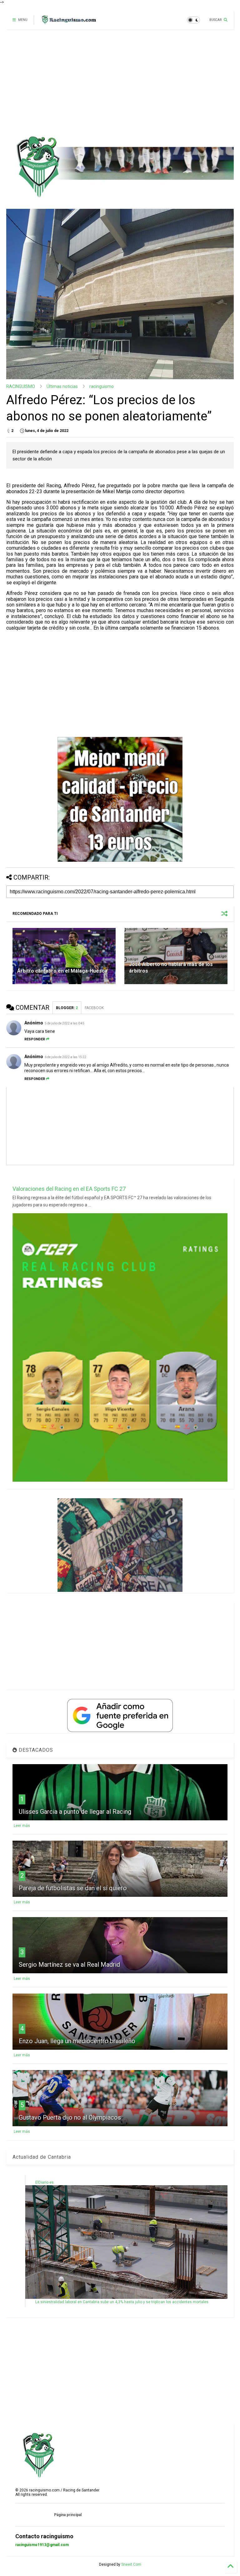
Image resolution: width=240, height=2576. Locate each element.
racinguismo (102, 386)
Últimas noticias (62, 386)
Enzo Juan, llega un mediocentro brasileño (77, 2041)
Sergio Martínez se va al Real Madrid (69, 1965)
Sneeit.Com (131, 2564)
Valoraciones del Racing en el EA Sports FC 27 (69, 1189)
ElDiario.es (45, 2182)
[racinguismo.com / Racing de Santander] (68, 22)
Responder (35, 1039)
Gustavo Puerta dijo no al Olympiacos (70, 2117)
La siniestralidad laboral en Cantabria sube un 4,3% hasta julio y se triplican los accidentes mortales (122, 2302)
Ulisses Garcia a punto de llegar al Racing (75, 1812)
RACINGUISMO (21, 386)
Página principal (68, 2515)
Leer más (22, 1826)
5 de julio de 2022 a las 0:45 (65, 1023)
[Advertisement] (117, 82)
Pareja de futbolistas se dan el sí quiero (73, 1888)
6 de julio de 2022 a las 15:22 (65, 1057)
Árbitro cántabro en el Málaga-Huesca (62, 971)
